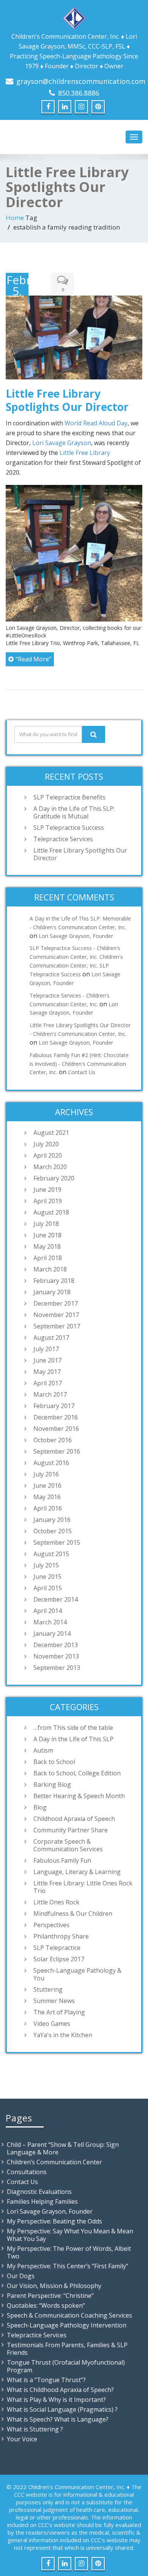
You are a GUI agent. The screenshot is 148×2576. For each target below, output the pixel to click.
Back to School (54, 1762)
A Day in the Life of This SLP (73, 1739)
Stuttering (48, 1989)
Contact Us (82, 1072)
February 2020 (54, 1178)
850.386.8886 (79, 93)
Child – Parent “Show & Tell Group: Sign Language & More (63, 2148)
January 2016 (52, 1520)
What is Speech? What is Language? (58, 2419)
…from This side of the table (73, 1728)
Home (15, 218)
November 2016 (56, 1429)
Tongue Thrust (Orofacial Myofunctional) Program (66, 2366)
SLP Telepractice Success (69, 828)
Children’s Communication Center (54, 2162)
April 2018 (48, 1258)
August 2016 (51, 1463)
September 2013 (57, 1668)
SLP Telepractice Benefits (69, 797)
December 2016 (56, 1417)
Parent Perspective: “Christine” (50, 2296)
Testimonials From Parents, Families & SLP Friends (67, 2349)
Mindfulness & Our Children (73, 1914)
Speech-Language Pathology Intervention (67, 2325)
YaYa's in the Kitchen (63, 2035)
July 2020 (46, 1144)
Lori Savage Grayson (62, 443)
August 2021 (51, 1133)
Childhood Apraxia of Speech (74, 1819)
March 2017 (50, 1394)
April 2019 (48, 1201)
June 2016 (47, 1485)
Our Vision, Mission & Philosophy (54, 2286)
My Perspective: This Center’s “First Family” (68, 2266)
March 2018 (50, 1269)
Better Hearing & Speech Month (79, 1796)
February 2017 (54, 1406)
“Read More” (33, 659)
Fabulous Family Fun (62, 1860)
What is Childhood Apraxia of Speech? (60, 2390)
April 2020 (48, 1155)
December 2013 (56, 1645)
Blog (40, 1807)
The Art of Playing (59, 2012)
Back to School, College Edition (77, 1773)
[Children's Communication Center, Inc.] (74, 17)
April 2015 (48, 1588)
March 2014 (50, 1622)
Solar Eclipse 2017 (59, 1959)
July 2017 (46, 1349)
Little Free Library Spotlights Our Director (67, 400)
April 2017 (48, 1383)
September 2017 (57, 1326)
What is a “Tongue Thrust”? (46, 2380)
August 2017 (51, 1338)
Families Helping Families (42, 2201)
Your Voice (22, 2439)
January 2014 (52, 1633)
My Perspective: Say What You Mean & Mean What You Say (70, 2235)
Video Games (52, 2024)
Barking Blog (52, 1784)
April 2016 (48, 1508)
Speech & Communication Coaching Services (69, 2315)
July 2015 (46, 1565)
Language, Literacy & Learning (77, 1872)
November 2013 (56, 1656)
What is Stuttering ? (35, 2429)
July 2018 (46, 1224)
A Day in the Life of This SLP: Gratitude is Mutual (74, 812)
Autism (43, 1750)
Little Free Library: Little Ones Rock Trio (83, 1887)
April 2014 (48, 1611)
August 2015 (51, 1554)
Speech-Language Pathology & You (77, 1974)
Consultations (27, 2172)
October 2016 (53, 1440)
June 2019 (47, 1190)
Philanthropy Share (61, 1936)
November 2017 (56, 1315)
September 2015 (57, 1542)
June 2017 (47, 1360)
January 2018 (52, 1292)
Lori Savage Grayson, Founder (76, 936)
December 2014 (56, 1599)
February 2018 (54, 1281)
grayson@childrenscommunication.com (81, 81)
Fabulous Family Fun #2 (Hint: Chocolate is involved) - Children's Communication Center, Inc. (79, 1064)
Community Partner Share (71, 1830)
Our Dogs (21, 2276)
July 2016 (46, 1474)
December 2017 (56, 1303)
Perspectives (51, 1925)
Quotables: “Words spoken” (46, 2305)
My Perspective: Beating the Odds (54, 2221)
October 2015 (53, 1531)
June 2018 (47, 1235)
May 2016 (47, 1497)
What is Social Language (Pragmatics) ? (62, 2409)
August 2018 (51, 1212)
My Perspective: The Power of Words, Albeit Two (69, 2252)
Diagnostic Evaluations (39, 2192)
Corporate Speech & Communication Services (68, 1845)
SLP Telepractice (57, 1948)
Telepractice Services (63, 839)
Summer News (54, 2001)
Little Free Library (85, 453)
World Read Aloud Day (96, 423)
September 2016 (57, 1451)
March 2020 (50, 1167)
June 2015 (47, 1577)
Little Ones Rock (56, 1902)
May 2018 (47, 1246)
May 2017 (47, 1372)
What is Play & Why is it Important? (56, 2400)
